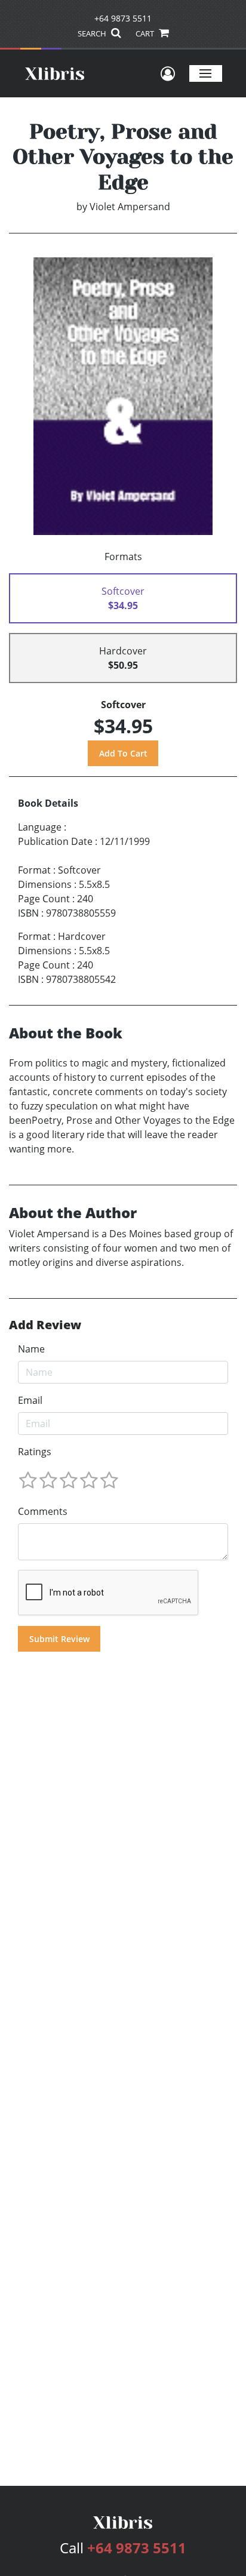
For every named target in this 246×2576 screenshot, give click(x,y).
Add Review (45, 1325)
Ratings (35, 1452)
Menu (206, 73)
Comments (43, 1511)
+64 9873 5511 (123, 18)
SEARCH (93, 33)
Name (31, 1349)
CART (146, 33)
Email (30, 1400)
